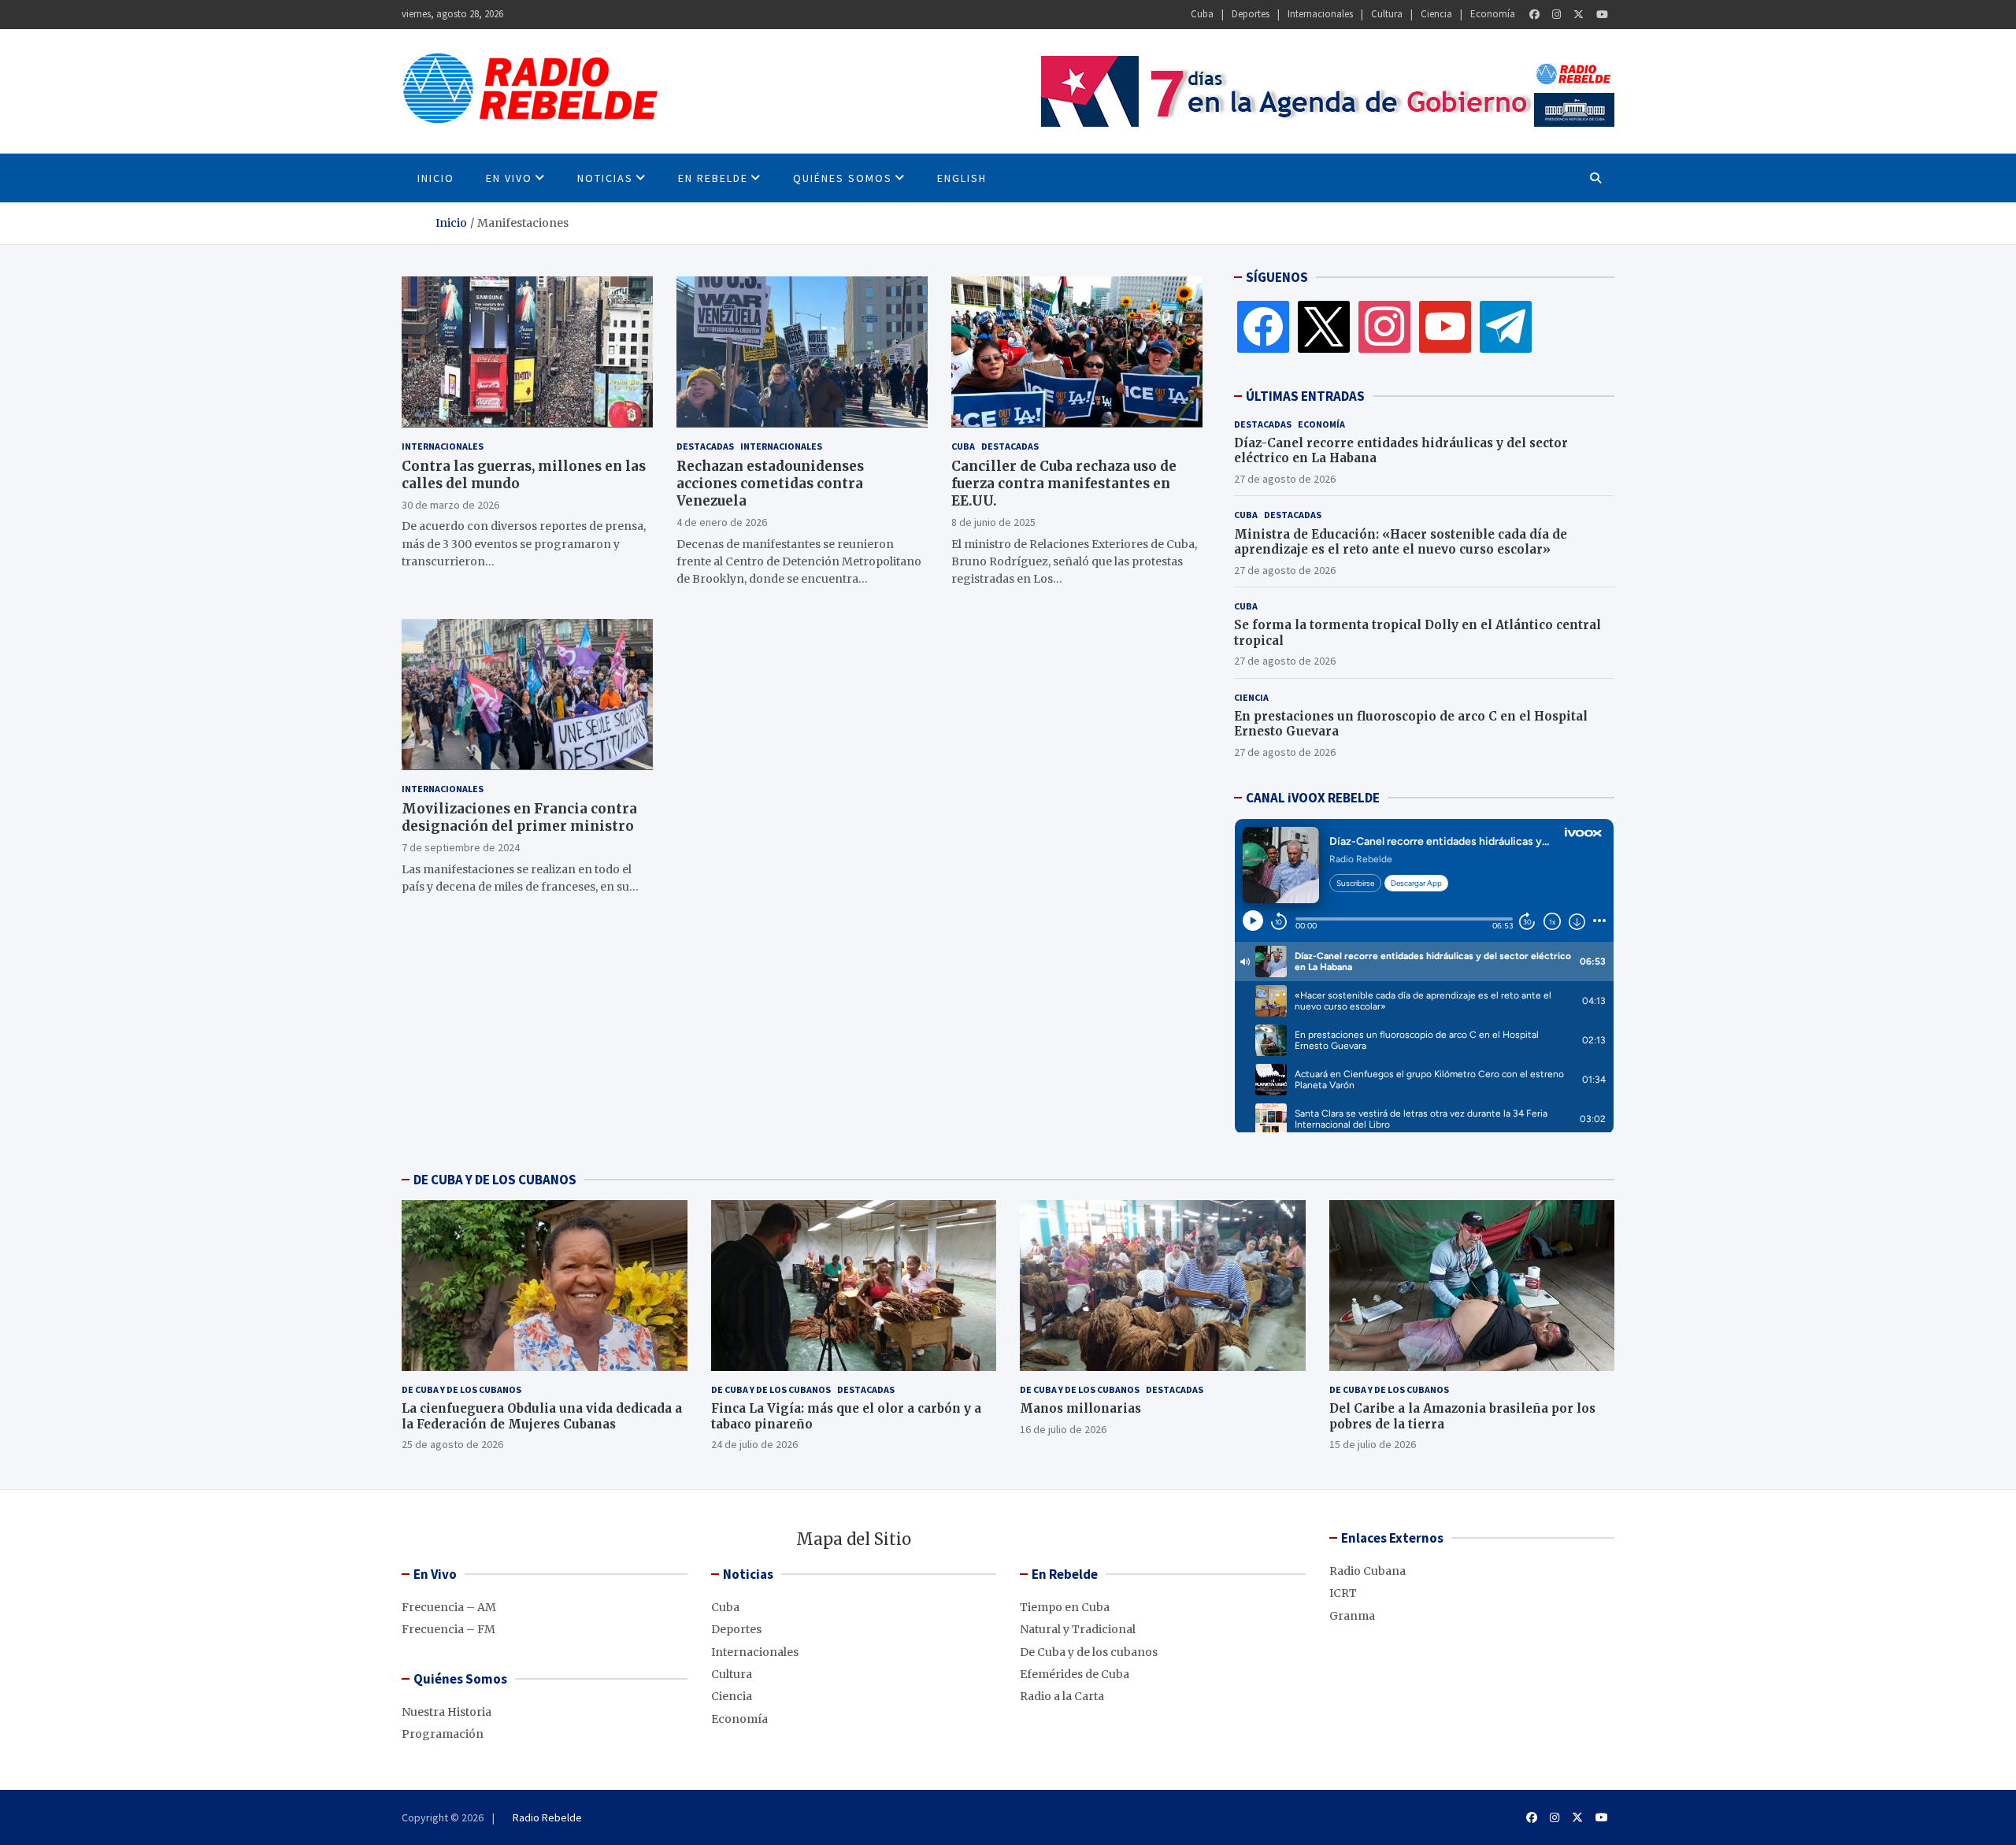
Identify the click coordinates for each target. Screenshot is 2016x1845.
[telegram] (1506, 326)
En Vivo (509, 178)
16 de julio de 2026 (1063, 1429)
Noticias (605, 178)
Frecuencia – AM (449, 1607)
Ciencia (1436, 14)
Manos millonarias (1080, 1408)
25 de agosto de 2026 (452, 1444)
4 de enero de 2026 (722, 521)
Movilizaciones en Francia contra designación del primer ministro (519, 817)
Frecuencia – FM (448, 1629)
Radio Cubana (1367, 1571)
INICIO (436, 178)
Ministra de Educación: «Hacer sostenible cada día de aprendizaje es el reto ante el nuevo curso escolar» (1401, 542)
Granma (1352, 1616)
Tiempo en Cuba (1065, 1607)
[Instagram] (1556, 15)
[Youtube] (1602, 15)
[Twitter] (1579, 15)
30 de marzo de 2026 (450, 504)
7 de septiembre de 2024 (461, 847)
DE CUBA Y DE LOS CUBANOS (495, 1180)
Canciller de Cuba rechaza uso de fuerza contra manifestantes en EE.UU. (1064, 483)
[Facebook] (1534, 15)
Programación (443, 1734)
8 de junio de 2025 (993, 521)
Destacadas (705, 445)
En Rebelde (713, 178)
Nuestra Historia (447, 1712)
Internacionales (1320, 14)
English (962, 178)
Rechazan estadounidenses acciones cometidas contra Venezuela (770, 483)
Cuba (1202, 14)
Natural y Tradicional (1078, 1629)
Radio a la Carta (1062, 1696)
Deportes (1251, 14)
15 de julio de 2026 (1373, 1444)
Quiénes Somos (843, 178)
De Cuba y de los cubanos (461, 1389)
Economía (1493, 14)
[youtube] (1445, 326)
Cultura (1387, 14)
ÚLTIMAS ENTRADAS (1305, 396)
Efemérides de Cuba (1075, 1674)
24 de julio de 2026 (754, 1444)
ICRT (1343, 1593)
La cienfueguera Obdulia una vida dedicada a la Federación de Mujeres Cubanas (542, 1416)
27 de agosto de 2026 (1285, 479)
